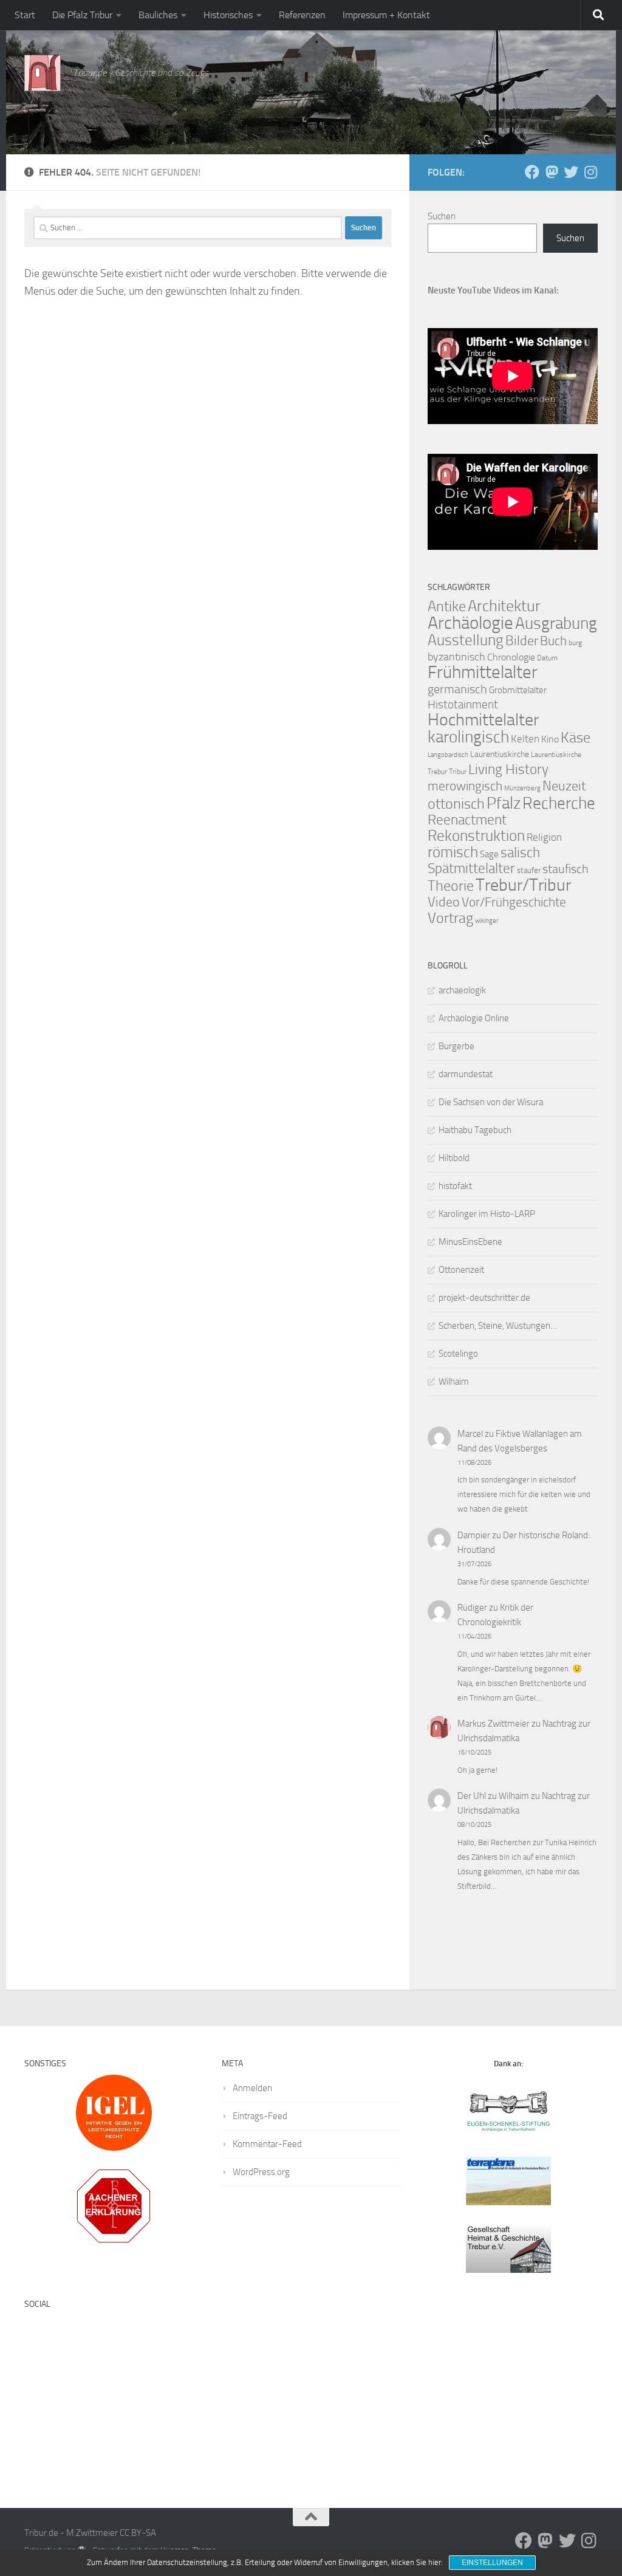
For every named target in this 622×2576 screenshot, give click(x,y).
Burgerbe (456, 1046)
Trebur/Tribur (523, 885)
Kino (550, 739)
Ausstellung (466, 640)
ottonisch (456, 803)
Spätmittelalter (471, 868)
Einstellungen (492, 2563)
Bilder (522, 641)
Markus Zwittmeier (494, 1724)
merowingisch (465, 786)
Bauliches (158, 15)
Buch (553, 641)
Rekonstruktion (476, 836)
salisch (520, 853)
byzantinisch (456, 657)
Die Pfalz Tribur (82, 15)
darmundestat (466, 1074)
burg (575, 643)
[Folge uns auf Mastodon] (552, 172)
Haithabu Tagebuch (475, 1130)
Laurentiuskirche (500, 754)
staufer (529, 870)
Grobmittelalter (518, 690)
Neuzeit (564, 786)
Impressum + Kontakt (386, 15)
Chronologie (511, 657)
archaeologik (462, 990)
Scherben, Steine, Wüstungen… (498, 1326)
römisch (453, 852)
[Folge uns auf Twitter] (571, 172)
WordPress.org (261, 2172)
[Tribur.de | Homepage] (43, 73)
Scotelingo (458, 1354)
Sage (489, 854)
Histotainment (463, 704)
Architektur (504, 606)
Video (444, 902)
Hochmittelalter (483, 720)
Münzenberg (522, 788)
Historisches (228, 15)
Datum (547, 658)
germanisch (457, 689)
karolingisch (468, 737)
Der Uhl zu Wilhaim (493, 1796)
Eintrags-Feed (260, 2116)
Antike (447, 606)
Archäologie (470, 623)
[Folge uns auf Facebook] (532, 172)
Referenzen (302, 15)
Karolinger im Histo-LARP (487, 1214)
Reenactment (467, 820)
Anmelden (252, 2088)
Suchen (442, 216)
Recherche (559, 803)
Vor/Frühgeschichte (514, 902)
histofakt (455, 1186)
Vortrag (450, 918)
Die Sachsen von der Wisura (491, 1102)
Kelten (525, 739)
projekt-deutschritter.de (484, 1298)
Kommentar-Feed (267, 2144)
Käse (576, 738)
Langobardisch (448, 755)
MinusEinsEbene (470, 1242)
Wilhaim (454, 1382)
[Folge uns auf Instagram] (590, 172)
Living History (508, 769)
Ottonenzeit (461, 1270)
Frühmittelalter (483, 672)
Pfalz (504, 803)
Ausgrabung (556, 623)
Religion (544, 837)
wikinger (487, 921)
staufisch (566, 869)
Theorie (451, 886)
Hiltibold (454, 1158)
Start (25, 15)
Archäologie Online (474, 1018)
